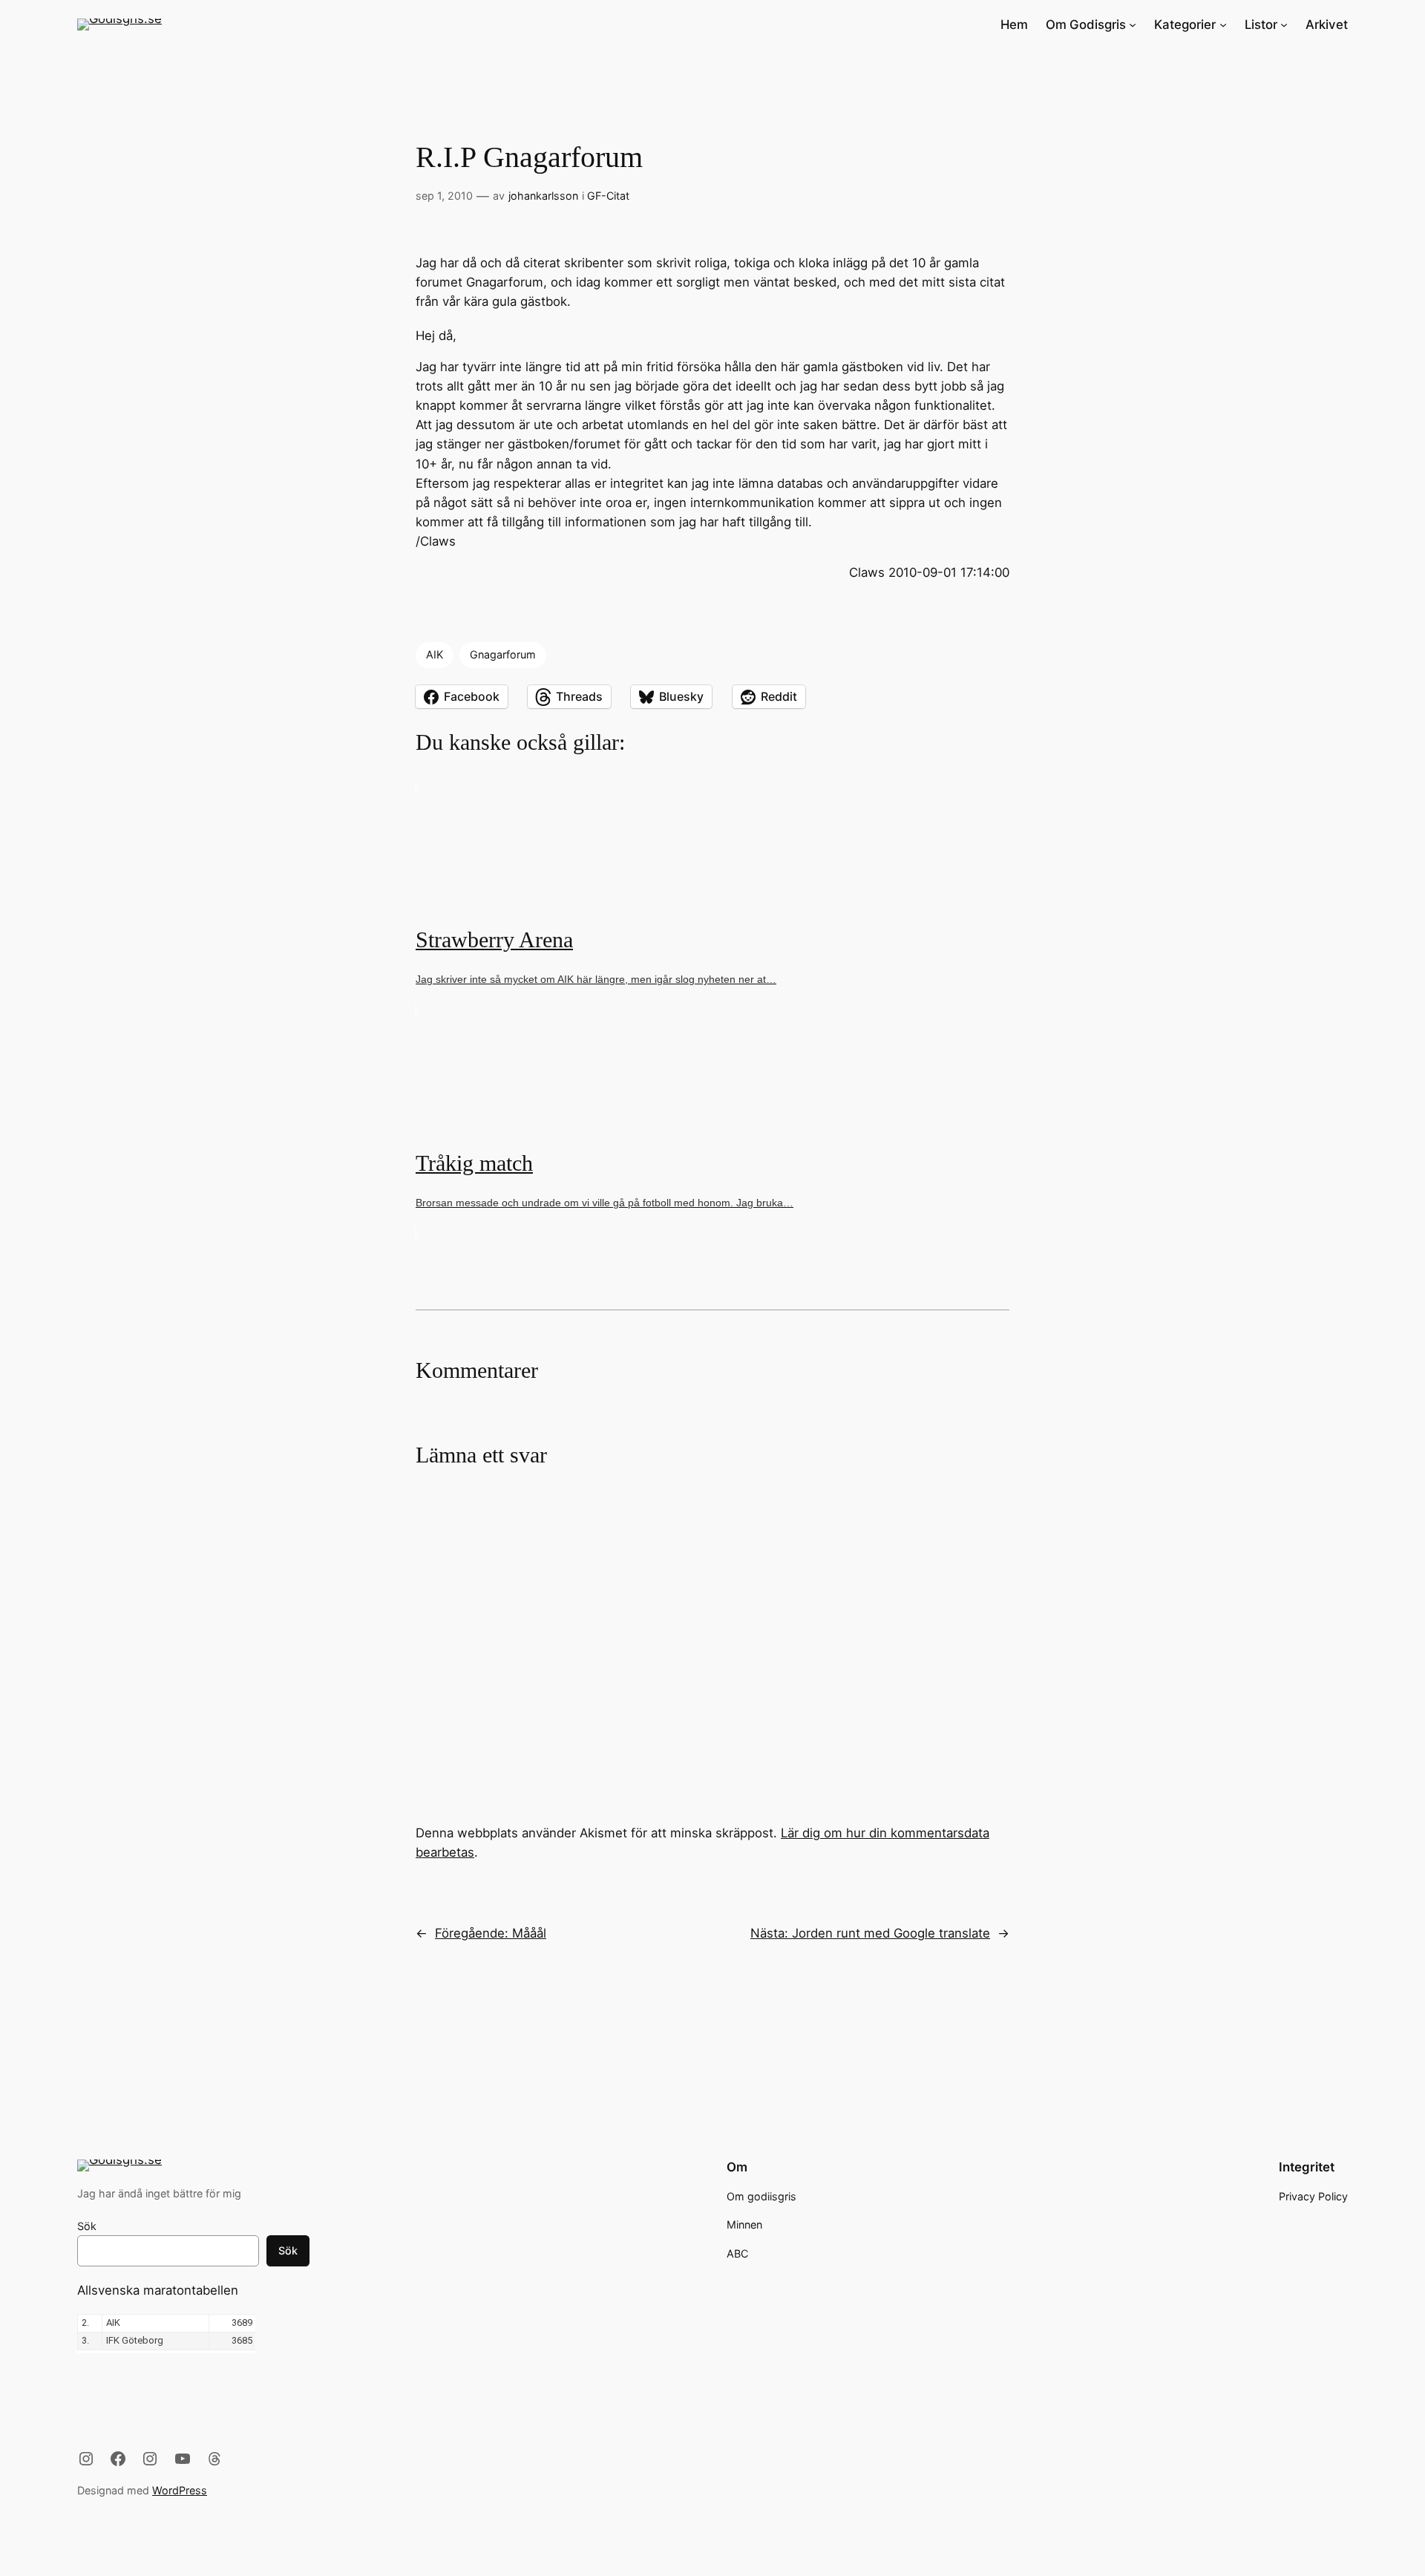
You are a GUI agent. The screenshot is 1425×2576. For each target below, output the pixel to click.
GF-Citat (608, 196)
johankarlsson (543, 196)
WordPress (180, 2490)
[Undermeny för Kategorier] (1223, 24)
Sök (87, 2226)
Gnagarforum (503, 654)
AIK (435, 654)
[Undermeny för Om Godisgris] (1133, 24)
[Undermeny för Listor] (1284, 24)
